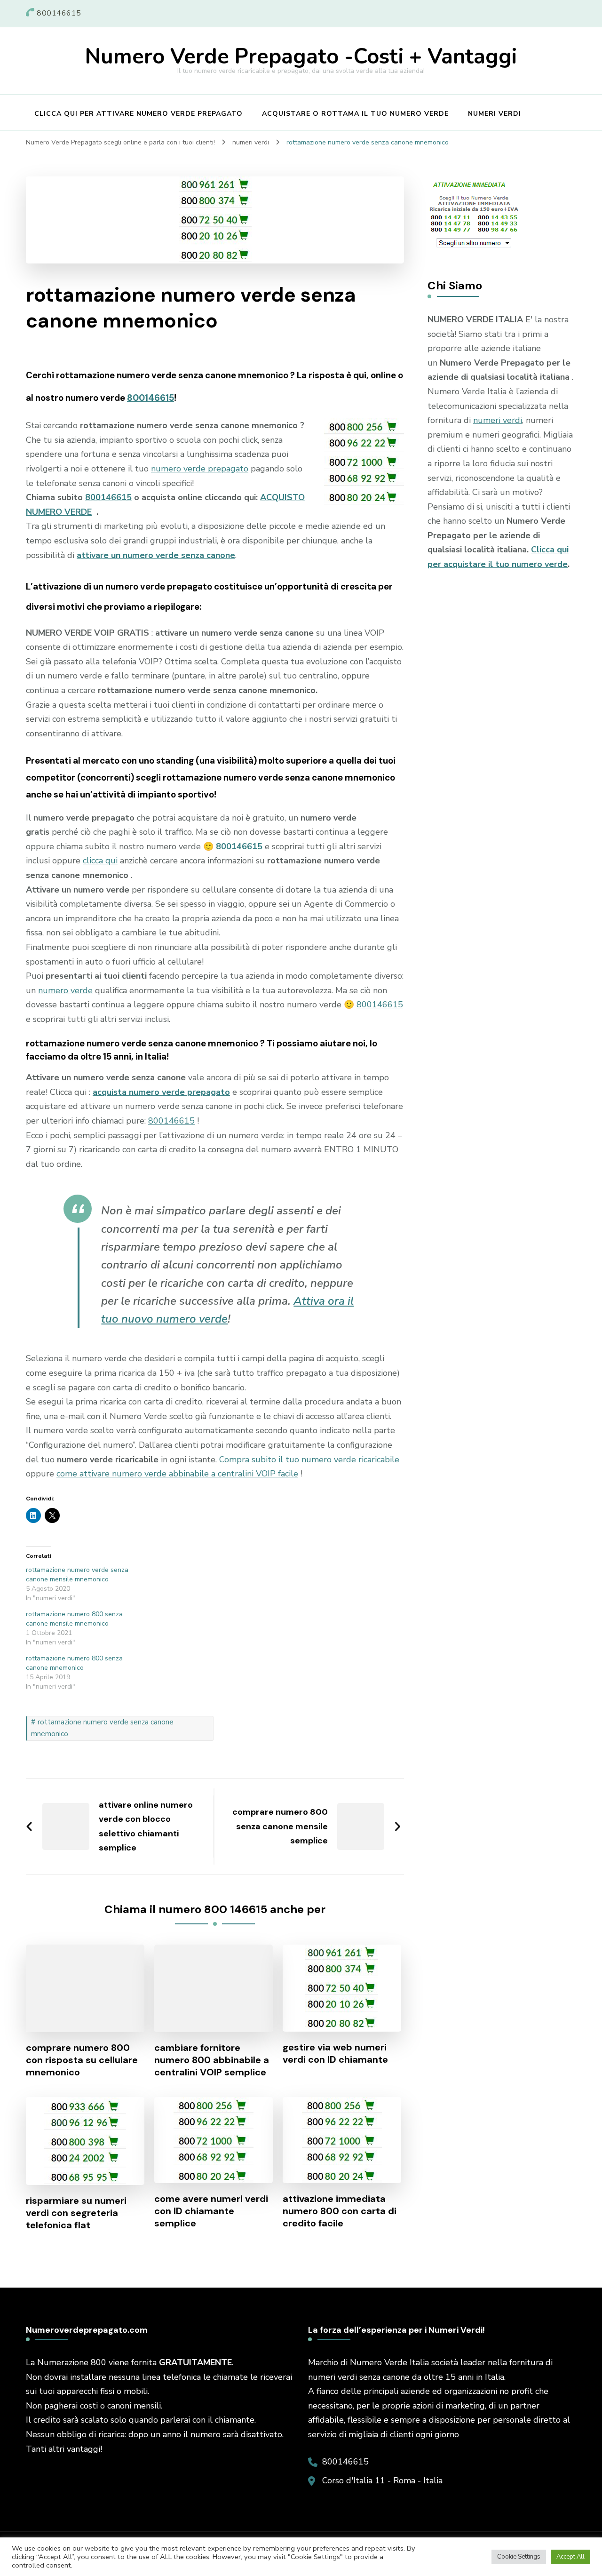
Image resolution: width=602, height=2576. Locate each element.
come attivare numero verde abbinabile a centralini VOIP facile (177, 1474)
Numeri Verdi (495, 114)
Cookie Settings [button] (519, 2557)
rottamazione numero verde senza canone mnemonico (102, 1728)
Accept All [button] (570, 2557)
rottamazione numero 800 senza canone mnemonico (74, 1663)
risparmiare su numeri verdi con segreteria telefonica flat (76, 2213)
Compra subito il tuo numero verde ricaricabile (309, 1459)
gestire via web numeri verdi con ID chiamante (335, 2053)
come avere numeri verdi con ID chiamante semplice (211, 2211)
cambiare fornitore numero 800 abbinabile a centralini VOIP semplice (212, 2060)
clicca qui (100, 861)
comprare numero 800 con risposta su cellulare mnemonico (82, 2060)
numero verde (65, 990)
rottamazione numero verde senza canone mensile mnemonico (77, 1575)
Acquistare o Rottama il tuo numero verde (355, 114)
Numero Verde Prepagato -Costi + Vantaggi (301, 57)
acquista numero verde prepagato (161, 1092)
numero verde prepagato (200, 469)
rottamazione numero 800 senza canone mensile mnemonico (74, 1619)
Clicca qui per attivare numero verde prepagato (139, 114)
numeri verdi (498, 420)
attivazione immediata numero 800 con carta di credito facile (340, 2211)
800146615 (150, 398)
